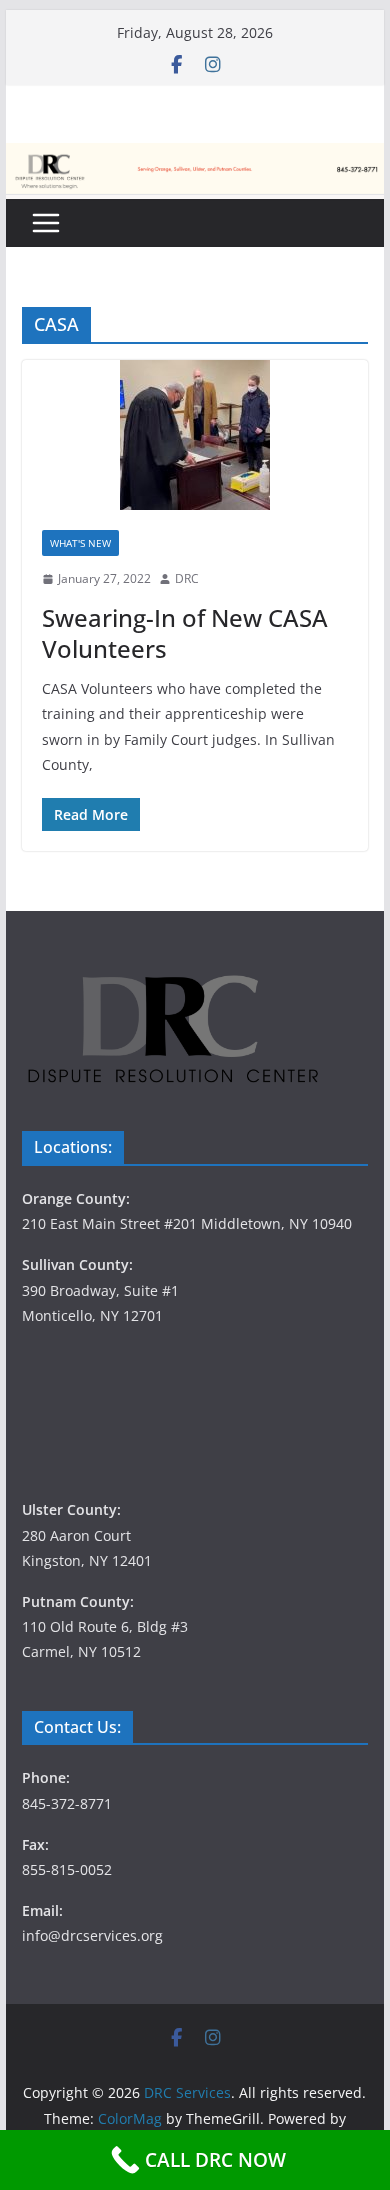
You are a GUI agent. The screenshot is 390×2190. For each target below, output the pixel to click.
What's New (80, 543)
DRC (187, 578)
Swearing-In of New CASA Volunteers (185, 633)
